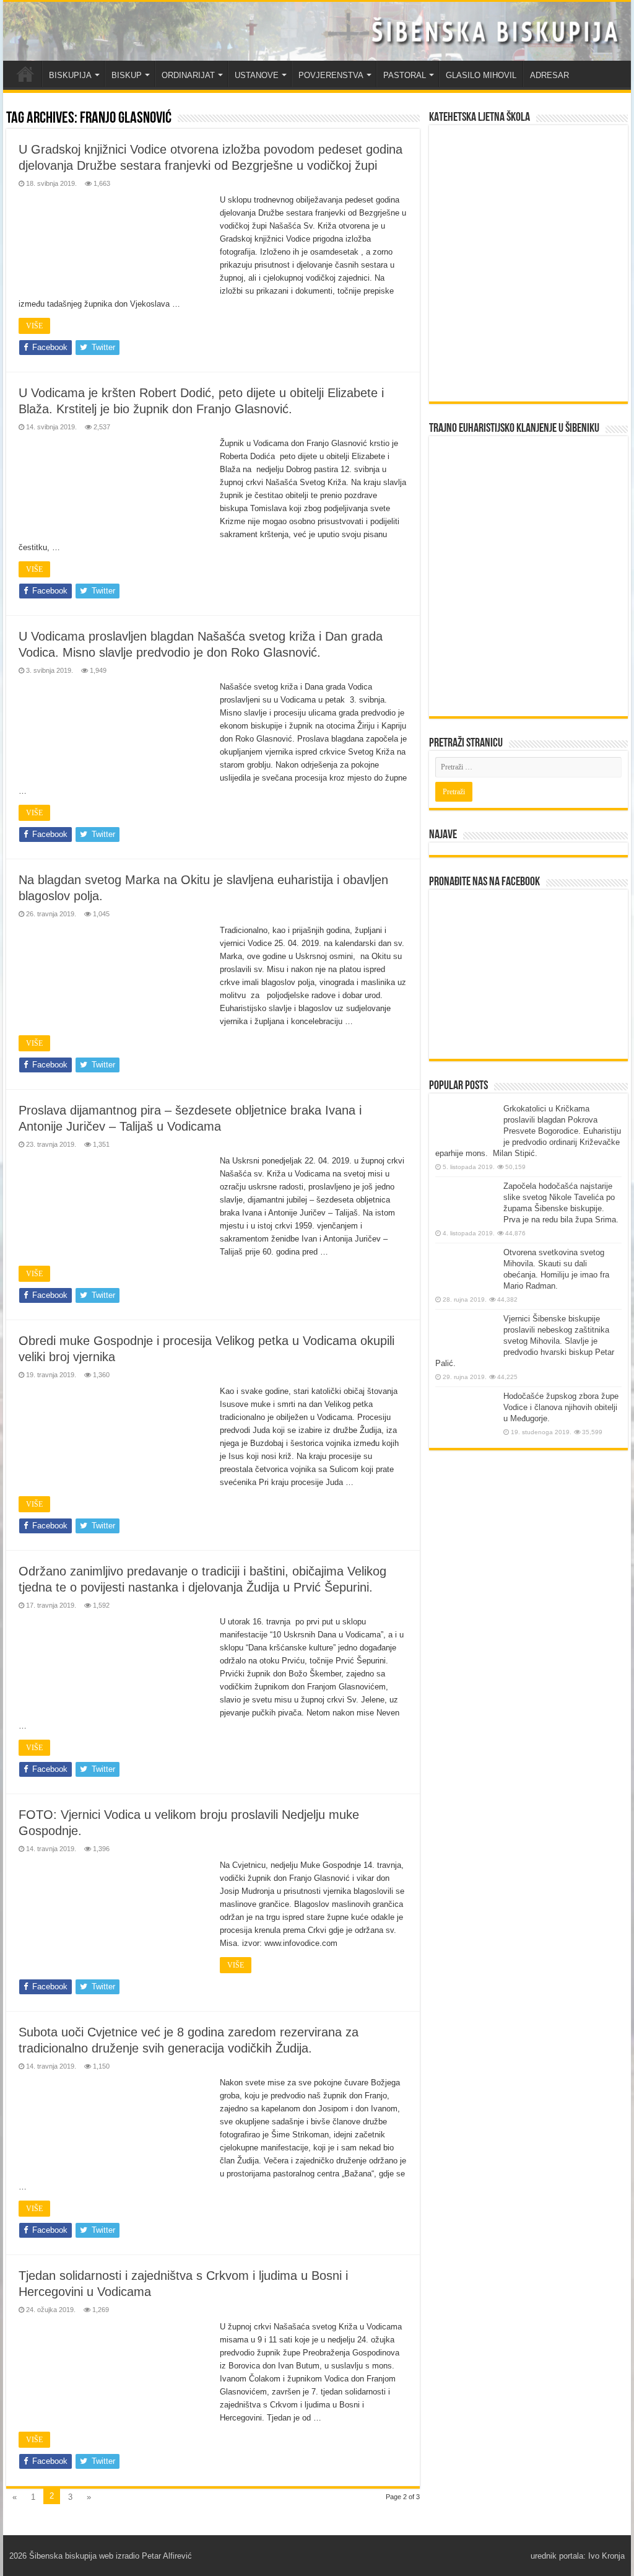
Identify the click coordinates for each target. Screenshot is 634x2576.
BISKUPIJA (70, 75)
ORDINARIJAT (188, 75)
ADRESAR (549, 75)
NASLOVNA (25, 74)
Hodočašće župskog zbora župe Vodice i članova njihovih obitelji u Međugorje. (561, 1407)
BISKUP (127, 75)
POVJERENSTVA (331, 75)
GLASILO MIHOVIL (481, 75)
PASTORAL (405, 75)
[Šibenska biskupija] (317, 31)
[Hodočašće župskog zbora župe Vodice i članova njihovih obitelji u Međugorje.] (466, 1414)
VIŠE (34, 326)
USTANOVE (257, 75)
